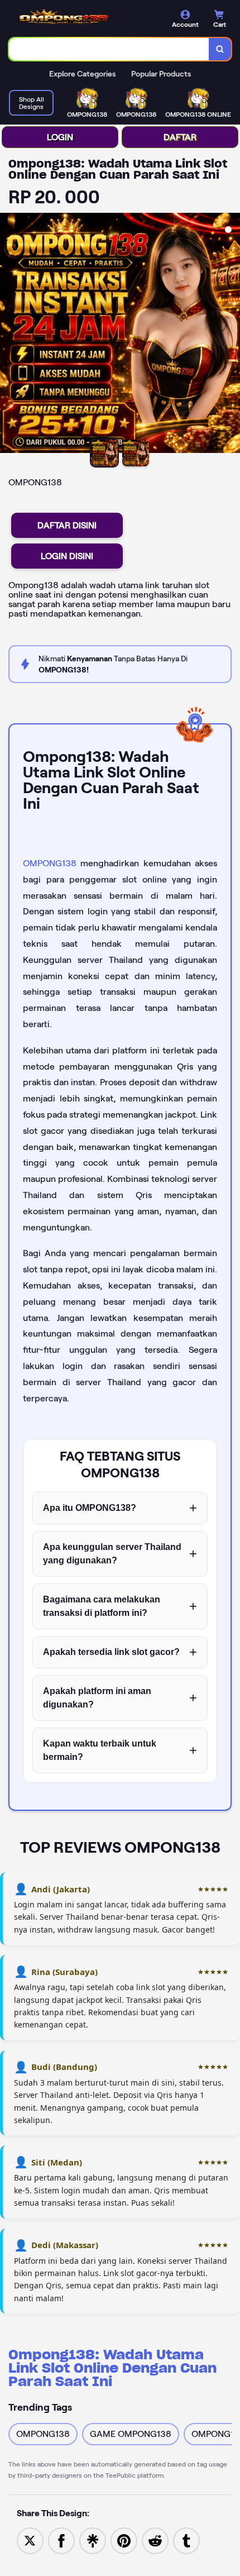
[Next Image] (231, 335)
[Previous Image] (9, 335)
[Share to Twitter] (30, 2540)
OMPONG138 (50, 863)
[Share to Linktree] (93, 2540)
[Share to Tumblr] (186, 2540)
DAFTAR (180, 137)
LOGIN (60, 137)
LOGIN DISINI (67, 556)
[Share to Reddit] (155, 2540)
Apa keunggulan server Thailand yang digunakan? (112, 1554)
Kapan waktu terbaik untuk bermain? (100, 1750)
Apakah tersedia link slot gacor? (111, 1652)
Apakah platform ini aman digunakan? (97, 1698)
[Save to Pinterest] (124, 2540)
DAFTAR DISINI (67, 525)
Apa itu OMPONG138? (90, 1508)
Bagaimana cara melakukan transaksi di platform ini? (102, 1606)
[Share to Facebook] (61, 2540)
